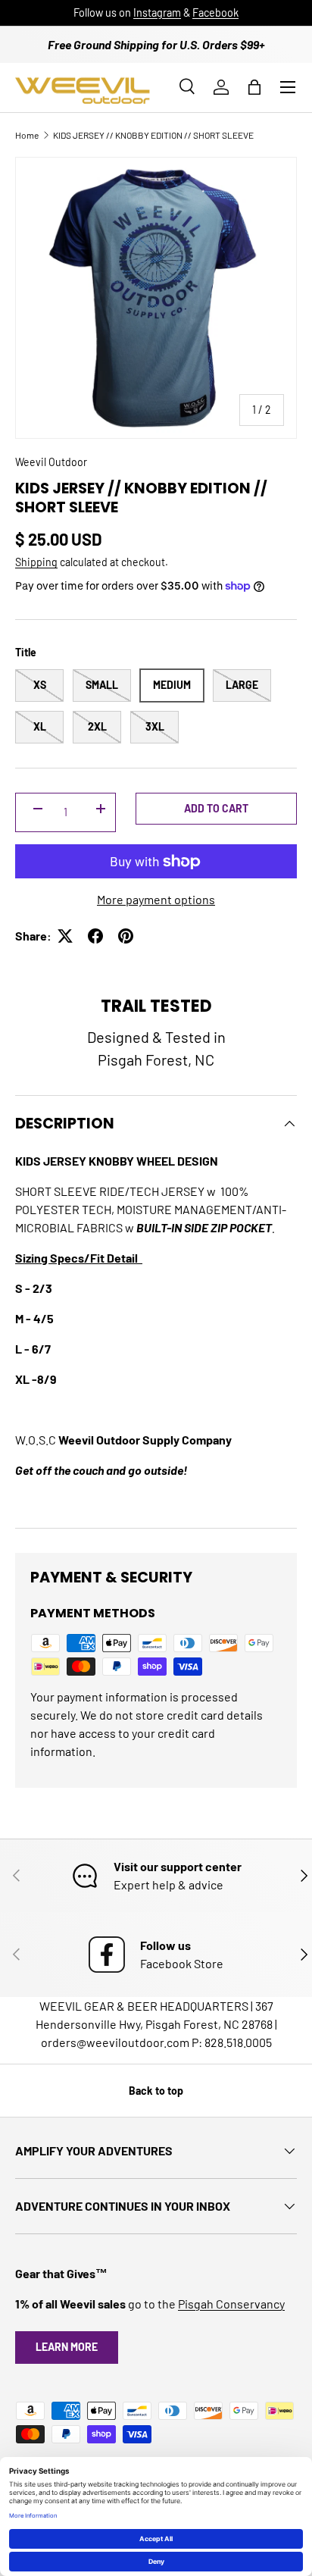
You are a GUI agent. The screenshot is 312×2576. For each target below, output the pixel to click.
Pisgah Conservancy (231, 2304)
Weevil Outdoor (51, 462)
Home (27, 135)
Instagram (157, 13)
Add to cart (216, 808)
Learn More (67, 2347)
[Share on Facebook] (95, 936)
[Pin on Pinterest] (126, 936)
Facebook (215, 13)
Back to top (156, 2091)
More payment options (156, 899)
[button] (254, 87)
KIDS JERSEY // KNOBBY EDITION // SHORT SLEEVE (153, 135)
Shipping (36, 562)
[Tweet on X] (65, 936)
